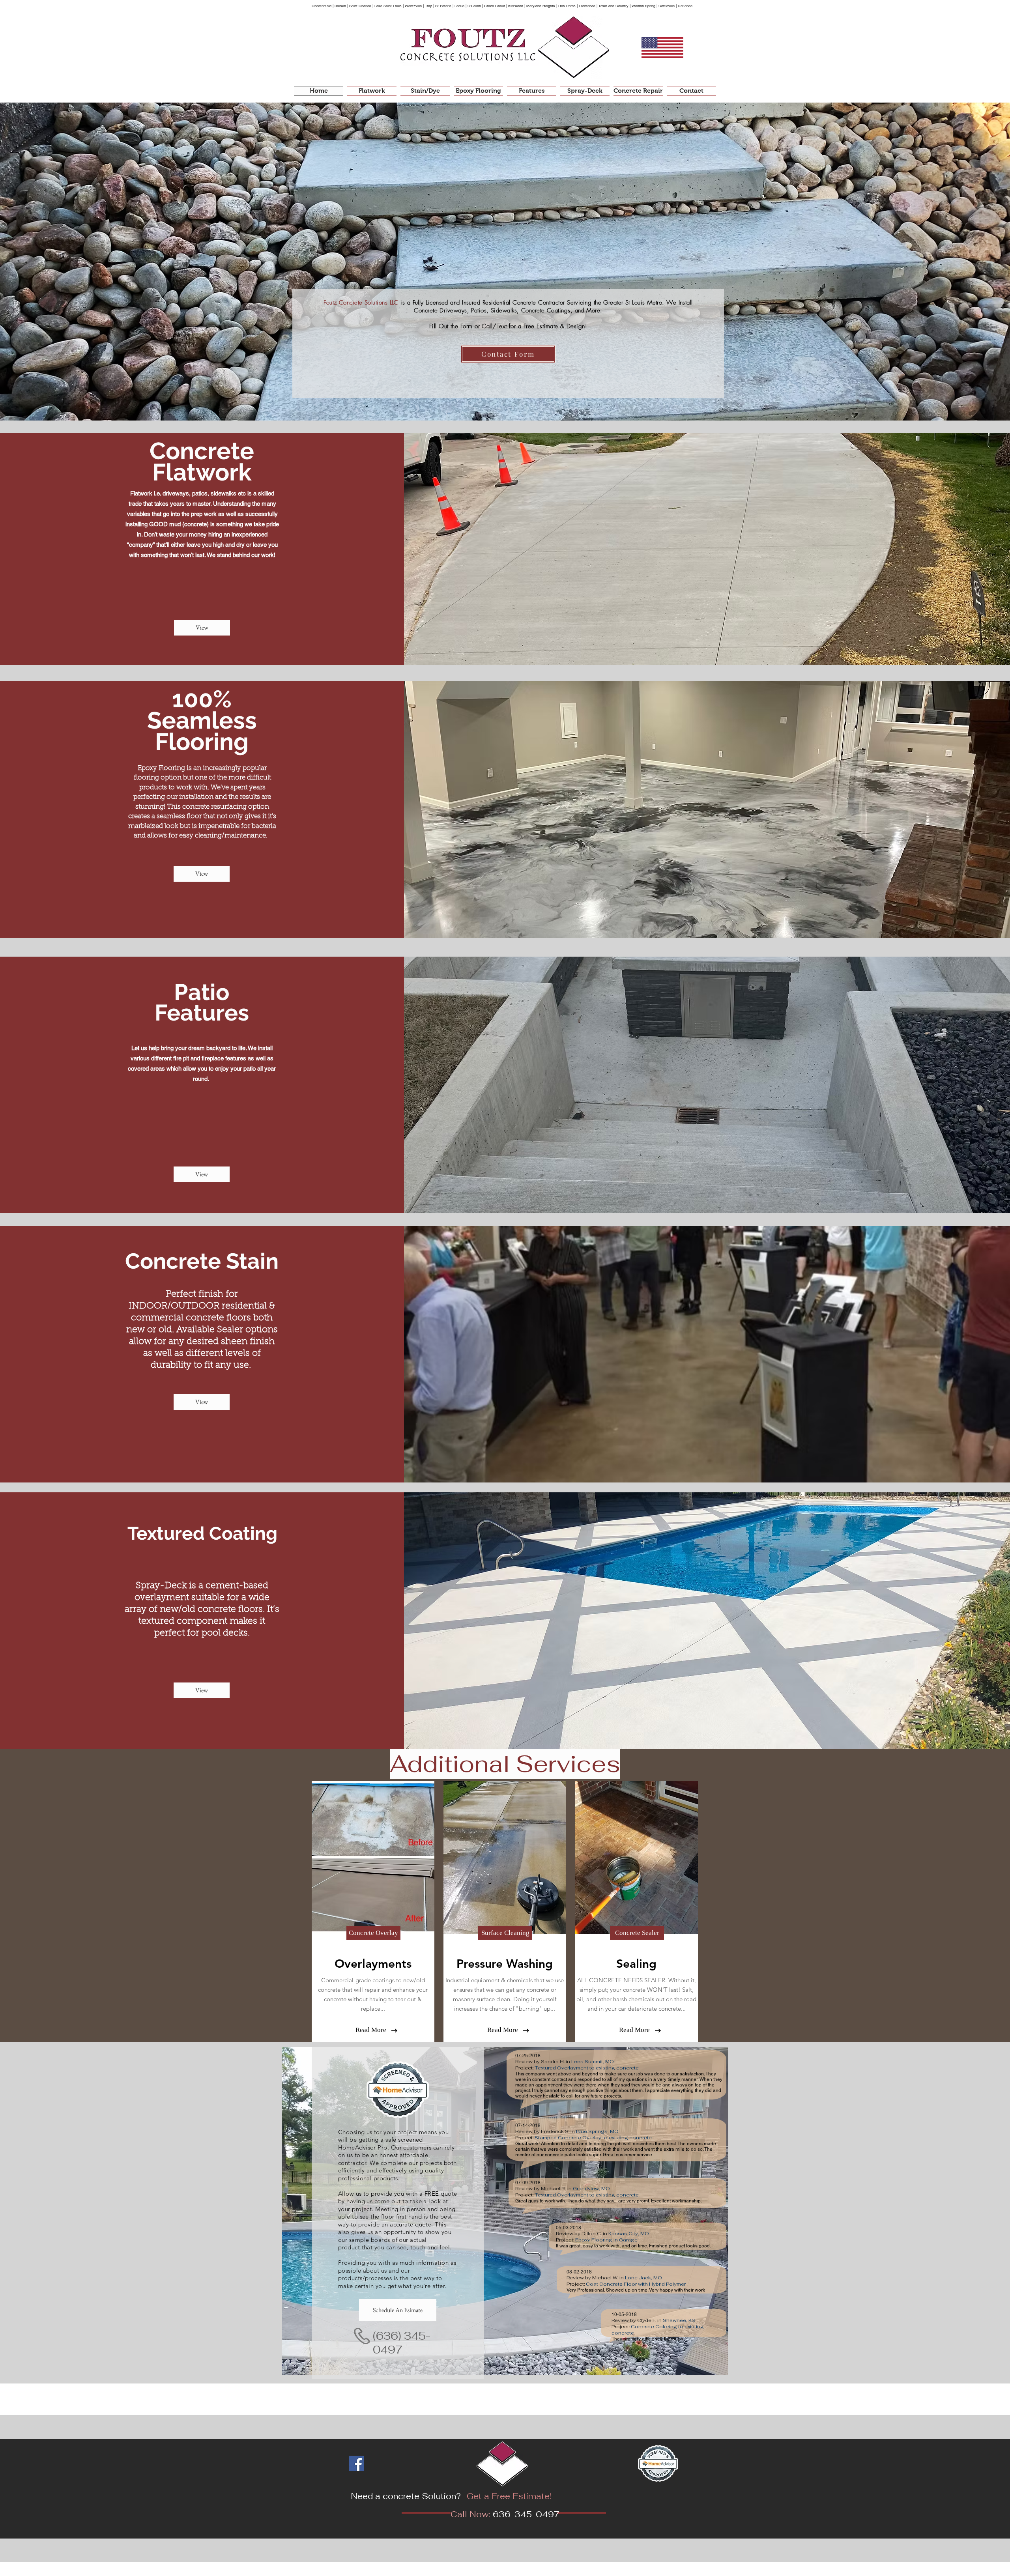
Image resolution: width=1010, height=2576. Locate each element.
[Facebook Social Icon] (356, 2463)
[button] (373, 1933)
